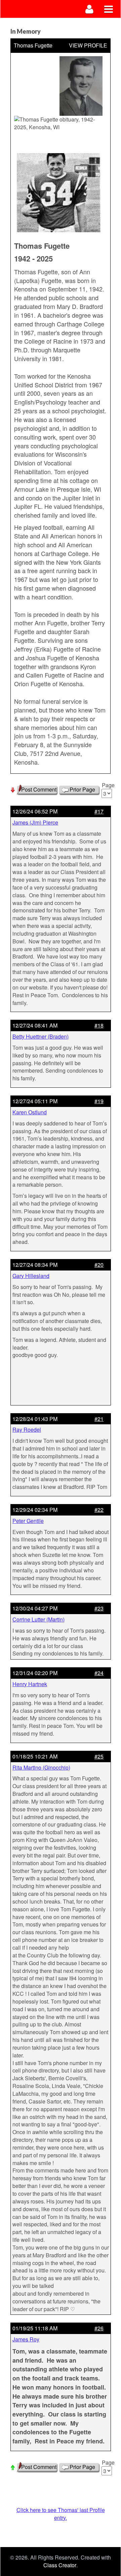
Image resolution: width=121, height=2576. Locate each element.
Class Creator (60, 2565)
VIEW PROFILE (88, 45)
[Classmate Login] (90, 9)
